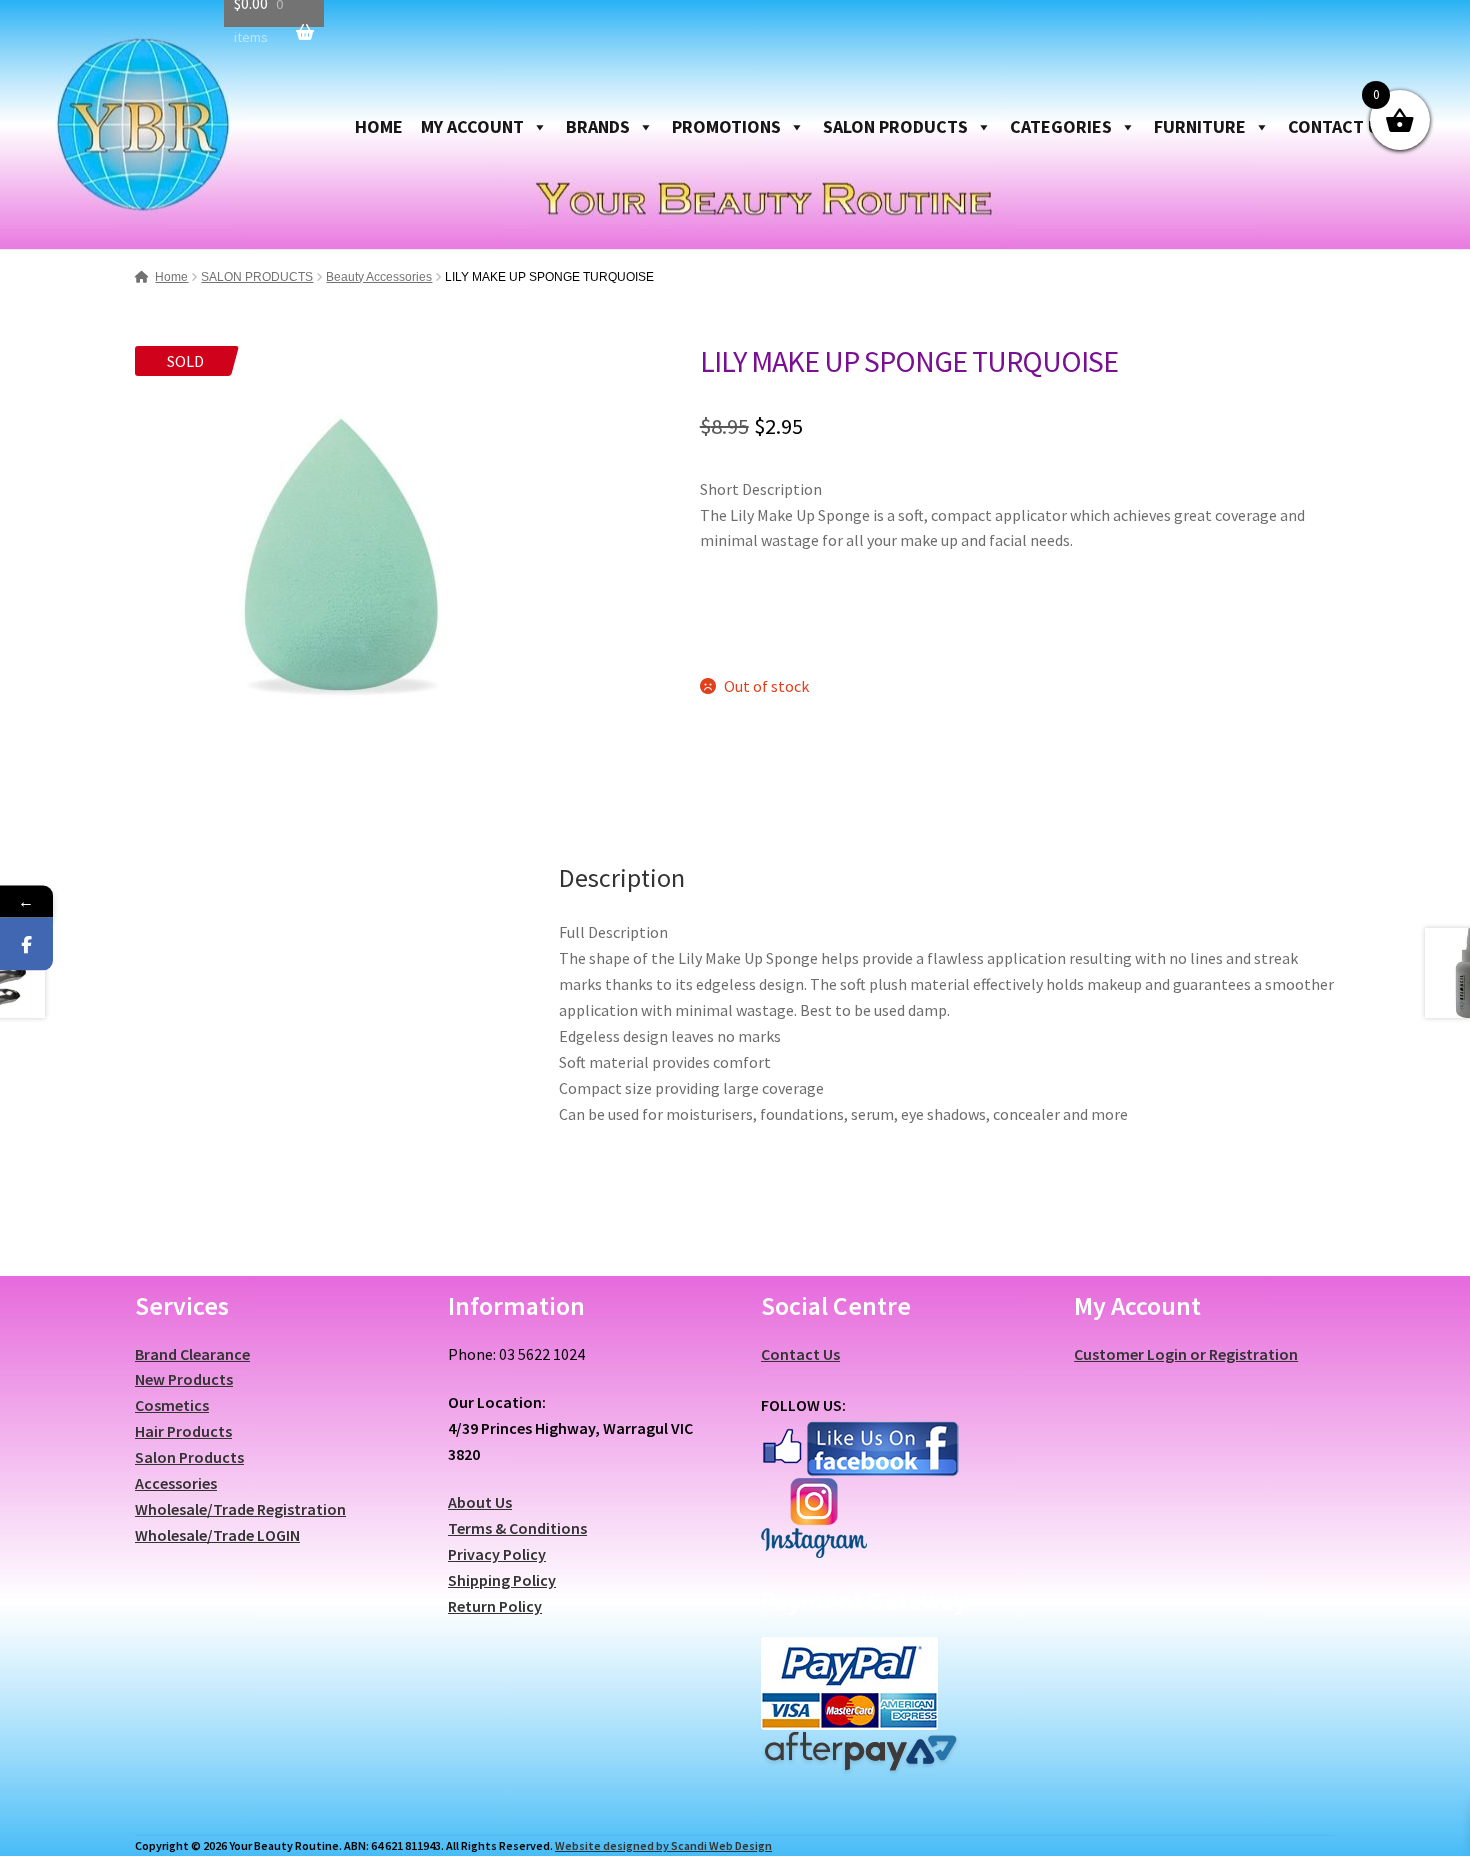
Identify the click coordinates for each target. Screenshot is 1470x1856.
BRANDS (598, 126)
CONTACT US (1339, 126)
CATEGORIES (1061, 126)
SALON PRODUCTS (895, 126)
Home (171, 277)
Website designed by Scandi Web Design (663, 1845)
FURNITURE (1200, 126)
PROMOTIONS (726, 126)
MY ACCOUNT (472, 126)
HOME (379, 126)
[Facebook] (26, 944)
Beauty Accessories (379, 277)
